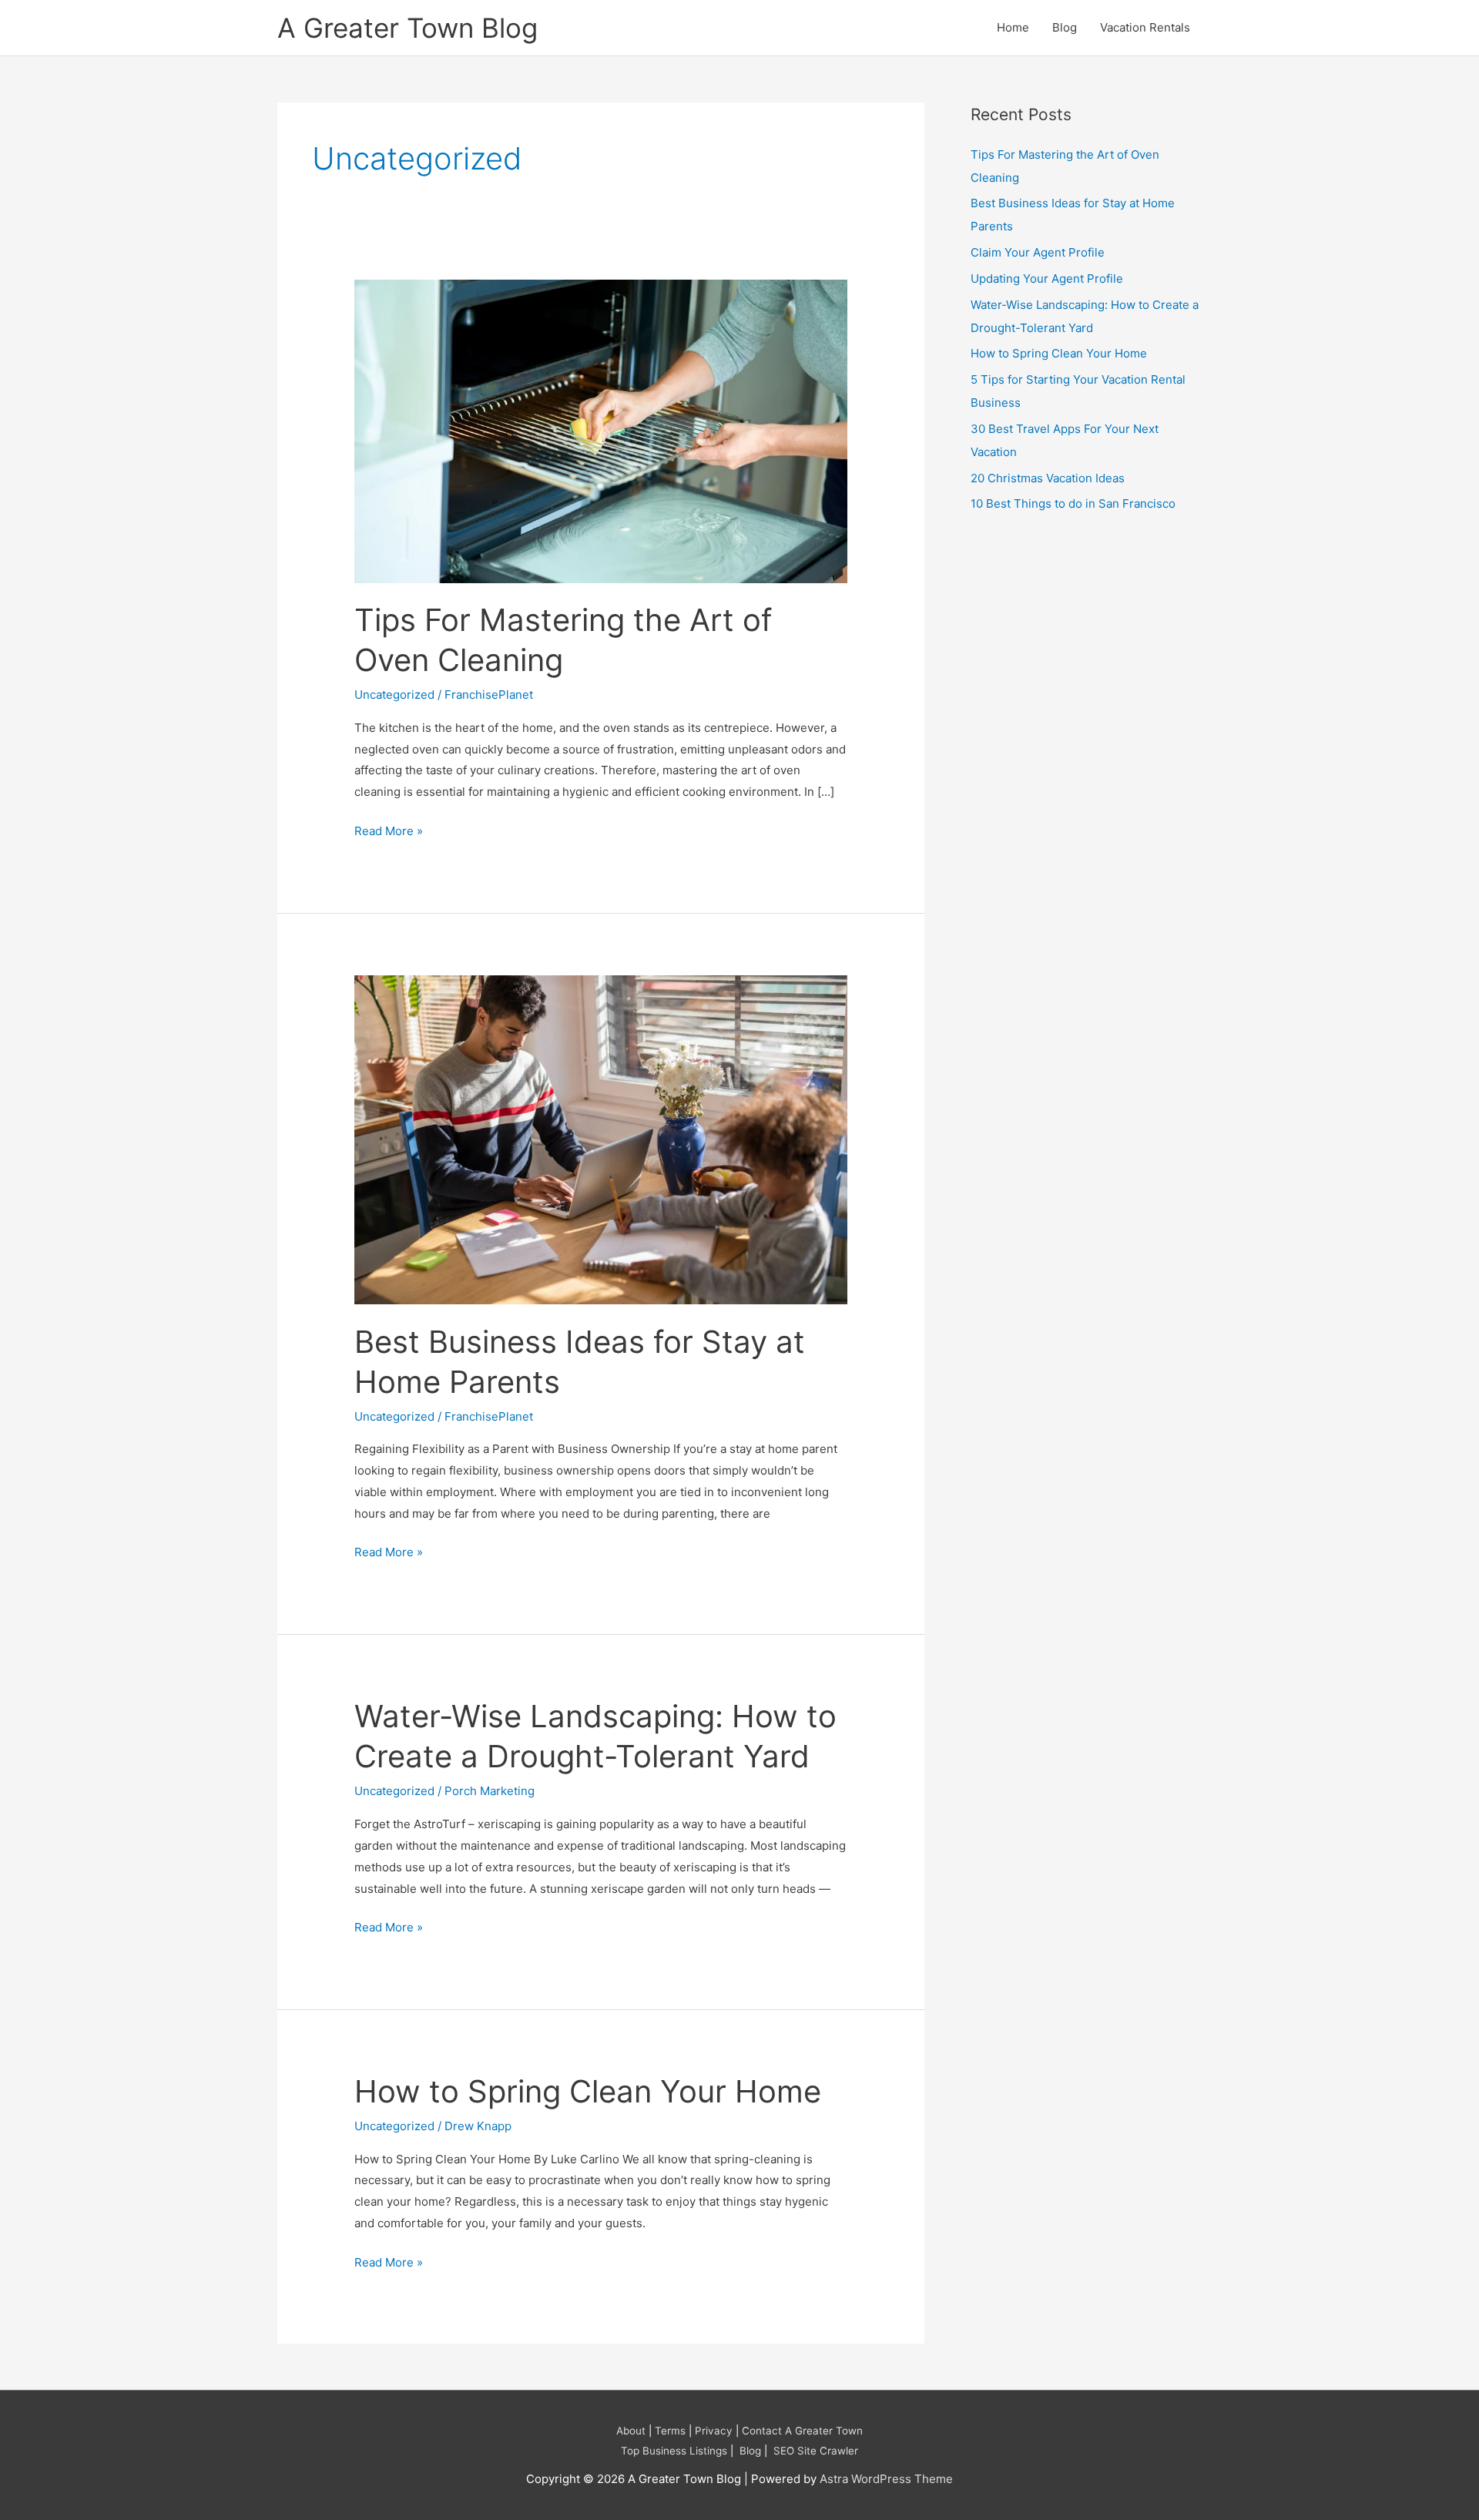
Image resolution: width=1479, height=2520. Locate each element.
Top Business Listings (674, 2451)
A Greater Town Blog (407, 28)
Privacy (714, 2431)
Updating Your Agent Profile (1047, 279)
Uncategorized (394, 695)
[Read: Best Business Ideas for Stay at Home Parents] (601, 1138)
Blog (1065, 27)
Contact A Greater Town (802, 2431)
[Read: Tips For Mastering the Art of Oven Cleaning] (601, 430)
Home (1013, 27)
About (631, 2431)
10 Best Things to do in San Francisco (1073, 503)
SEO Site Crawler (816, 2451)
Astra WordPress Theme (886, 2479)
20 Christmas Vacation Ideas (1048, 478)
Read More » (389, 829)
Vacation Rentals (1145, 27)
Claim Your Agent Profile (1038, 252)
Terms (670, 2431)
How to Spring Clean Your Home (588, 2091)
